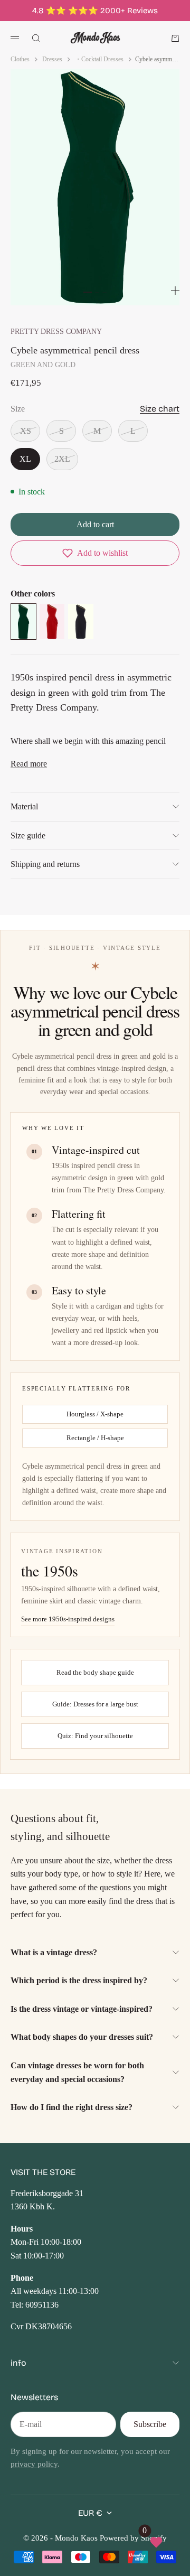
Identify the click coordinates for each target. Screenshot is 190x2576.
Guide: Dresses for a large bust (95, 1704)
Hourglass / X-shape (95, 1414)
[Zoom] (175, 291)
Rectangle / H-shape (95, 1438)
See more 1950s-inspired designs (68, 1619)
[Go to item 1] (88, 292)
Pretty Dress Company (56, 331)
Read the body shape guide (95, 1672)
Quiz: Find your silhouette (95, 1736)
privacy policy (34, 2464)
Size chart (160, 409)
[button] (95, 553)
